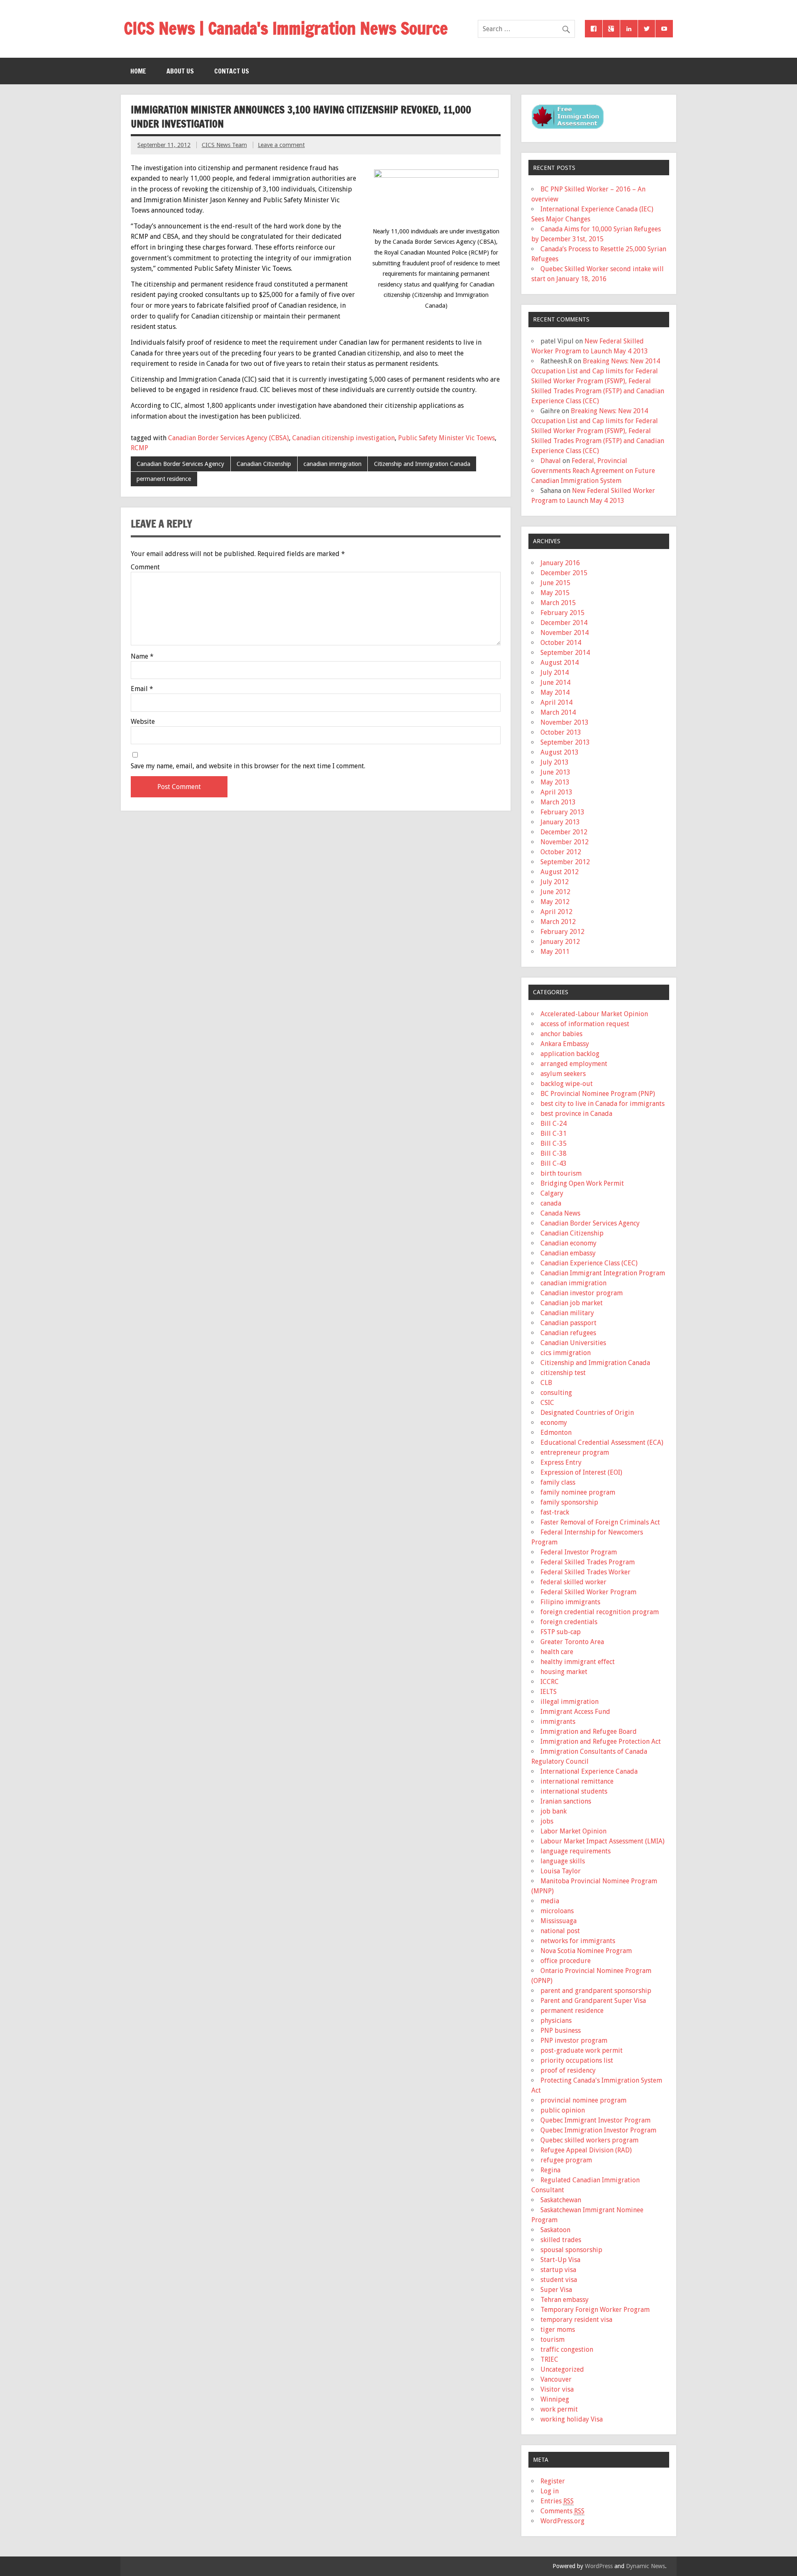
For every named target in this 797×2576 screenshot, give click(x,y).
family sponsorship (569, 1502)
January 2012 (560, 942)
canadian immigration (332, 464)
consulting (556, 1393)
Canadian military (567, 1313)
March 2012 (558, 922)
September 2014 (565, 653)
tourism (553, 2339)
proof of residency (568, 2070)
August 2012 (560, 872)
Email (142, 689)
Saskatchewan (561, 2200)
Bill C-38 (554, 1153)
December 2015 (564, 573)
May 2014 (555, 692)
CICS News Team (224, 145)
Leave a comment (281, 145)
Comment (145, 567)
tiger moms (558, 2330)
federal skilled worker (573, 1582)
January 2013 (560, 822)
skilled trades (561, 2240)
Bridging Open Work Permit (582, 1183)
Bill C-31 (554, 1134)
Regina (550, 2170)
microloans (557, 1911)
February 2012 (562, 932)
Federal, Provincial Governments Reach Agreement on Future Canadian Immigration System (593, 471)
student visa (559, 2280)
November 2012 (565, 842)
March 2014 (558, 712)
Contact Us (232, 71)
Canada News (560, 1213)
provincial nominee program (583, 2100)
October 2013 (561, 732)
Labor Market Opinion (573, 1831)
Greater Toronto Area (572, 1642)
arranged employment (574, 1064)
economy (554, 1423)
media (550, 1901)
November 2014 (565, 633)
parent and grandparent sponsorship (596, 1991)
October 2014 (561, 643)
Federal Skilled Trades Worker (586, 1572)
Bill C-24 (554, 1124)
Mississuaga (559, 1921)
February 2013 (562, 812)
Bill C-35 (554, 1143)
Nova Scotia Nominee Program (586, 1951)
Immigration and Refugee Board (589, 1732)
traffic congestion (567, 2349)
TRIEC (549, 2359)
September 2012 (565, 862)
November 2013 (565, 722)
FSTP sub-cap (561, 1632)
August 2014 (560, 663)
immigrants (558, 1722)
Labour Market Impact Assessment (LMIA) (603, 1841)
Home (138, 71)
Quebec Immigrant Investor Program (595, 2120)
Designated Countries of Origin (587, 1413)
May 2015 (555, 593)
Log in (550, 2491)
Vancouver (556, 2379)
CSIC (547, 1403)
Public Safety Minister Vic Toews (446, 438)
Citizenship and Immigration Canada (422, 464)
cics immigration (566, 1353)
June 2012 (555, 892)
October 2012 (561, 852)
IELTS (549, 1692)
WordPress (599, 2566)
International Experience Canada (589, 1771)
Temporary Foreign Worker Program (595, 2310)
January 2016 (560, 563)
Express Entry (561, 1462)
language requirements (576, 1851)
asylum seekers (563, 1074)
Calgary (552, 1193)
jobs (547, 1821)
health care (557, 1652)
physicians (556, 2021)
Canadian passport (568, 1323)
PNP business (561, 2031)
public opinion (563, 2110)
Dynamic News (645, 2566)
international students (574, 1791)
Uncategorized (562, 2369)
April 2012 (556, 912)
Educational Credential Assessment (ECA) (602, 1442)
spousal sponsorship (571, 2250)
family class (558, 1482)
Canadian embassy (568, 1253)
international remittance (577, 1781)
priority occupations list (577, 2060)
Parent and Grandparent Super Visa (593, 2001)
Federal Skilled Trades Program (588, 1562)
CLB (546, 1383)
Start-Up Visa (560, 2260)
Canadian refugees (568, 1333)
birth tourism (561, 1173)
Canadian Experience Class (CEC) (589, 1263)
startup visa (558, 2270)
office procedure (566, 1961)
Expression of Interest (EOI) (581, 1472)
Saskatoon (555, 2230)
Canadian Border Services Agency (180, 464)
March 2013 (558, 802)
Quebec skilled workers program (589, 2140)
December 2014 (564, 623)
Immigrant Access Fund (575, 1712)
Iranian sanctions (566, 1801)
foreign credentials (569, 1622)
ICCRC (550, 1682)
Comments (562, 2511)
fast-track (555, 1512)
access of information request (585, 1024)
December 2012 (564, 832)
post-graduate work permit (582, 2050)
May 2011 (555, 952)
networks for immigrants (578, 1941)
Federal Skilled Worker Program (588, 1592)
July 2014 (555, 673)
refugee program (566, 2160)
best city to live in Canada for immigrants (603, 1104)
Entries (557, 2501)
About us (180, 71)
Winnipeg (555, 2399)
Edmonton (556, 1433)
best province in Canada (576, 1114)
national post (560, 1931)
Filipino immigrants (570, 1602)
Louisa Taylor (561, 1871)
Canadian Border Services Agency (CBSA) (229, 438)
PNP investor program (574, 2040)
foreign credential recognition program (600, 1612)
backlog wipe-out (567, 1084)
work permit (559, 2409)
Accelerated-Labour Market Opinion (594, 1014)
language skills (563, 1861)
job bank (554, 1811)
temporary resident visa (576, 2320)
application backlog (570, 1054)
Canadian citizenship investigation (343, 438)
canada (551, 1203)
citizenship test (563, 1373)
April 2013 (556, 792)
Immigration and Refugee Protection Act (601, 1741)
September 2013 (565, 742)
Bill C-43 (554, 1163)
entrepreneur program (575, 1452)
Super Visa (556, 2290)
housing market (564, 1672)
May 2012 (555, 902)
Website (143, 722)
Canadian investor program (582, 1293)
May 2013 (555, 782)
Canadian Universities (573, 1343)
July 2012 (555, 882)
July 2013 (555, 762)
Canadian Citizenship (264, 464)
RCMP (139, 448)
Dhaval (551, 461)
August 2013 (560, 752)
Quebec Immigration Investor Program (598, 2130)
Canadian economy (568, 1243)
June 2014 (555, 683)
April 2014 (556, 702)
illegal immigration (570, 1702)
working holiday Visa (572, 2419)
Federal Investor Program (579, 1552)
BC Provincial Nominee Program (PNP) (598, 1094)
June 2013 (555, 772)
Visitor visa (557, 2389)
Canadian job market (572, 1303)
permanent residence (164, 479)
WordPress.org (562, 2521)
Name (142, 657)
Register (553, 2481)
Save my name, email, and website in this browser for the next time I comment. (248, 766)
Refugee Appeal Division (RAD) (586, 2150)
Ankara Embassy (565, 1044)
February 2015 (562, 613)
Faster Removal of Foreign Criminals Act (600, 1522)
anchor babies (561, 1034)
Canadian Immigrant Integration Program (603, 1273)
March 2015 (558, 603)
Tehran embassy (565, 2300)
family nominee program (578, 1492)
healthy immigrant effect (578, 1662)
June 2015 (555, 583)
